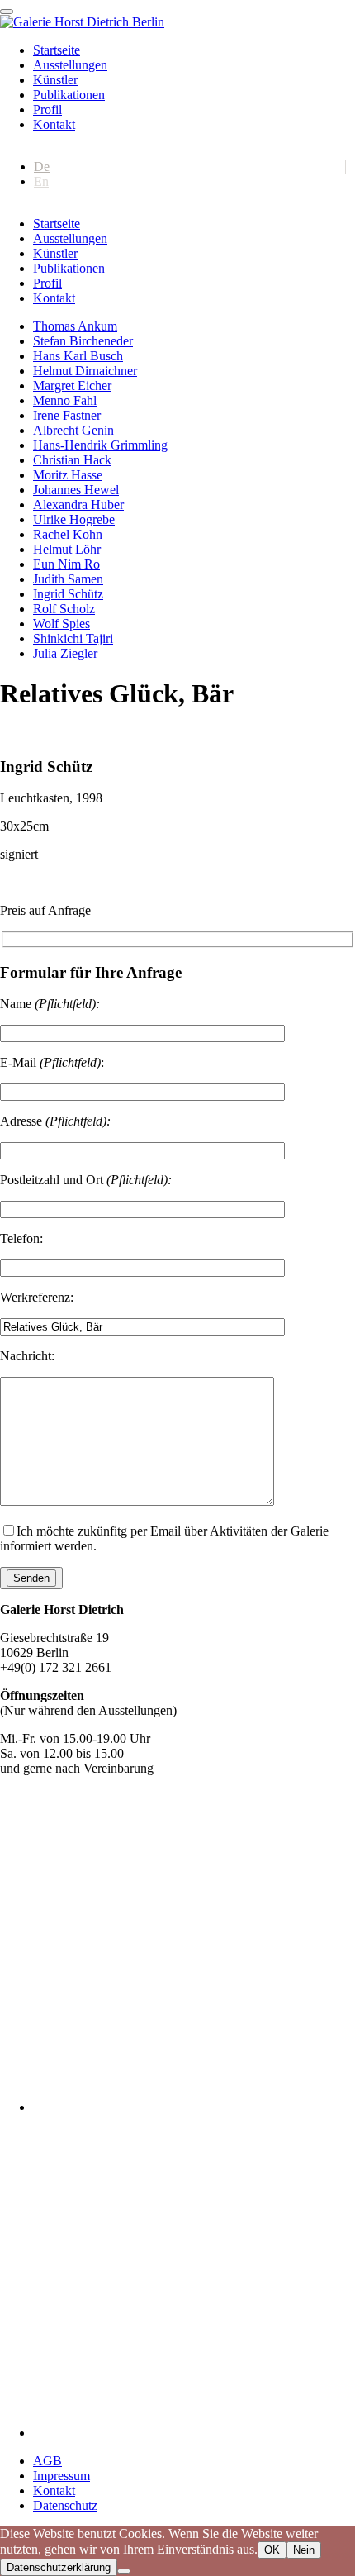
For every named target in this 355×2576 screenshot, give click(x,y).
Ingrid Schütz (68, 594)
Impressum (62, 2476)
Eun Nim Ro (66, 564)
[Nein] (124, 2571)
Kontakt (54, 124)
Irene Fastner (67, 415)
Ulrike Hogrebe (74, 519)
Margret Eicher (72, 386)
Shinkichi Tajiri (73, 638)
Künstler (55, 80)
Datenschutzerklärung (59, 2567)
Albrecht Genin (73, 430)
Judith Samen (68, 579)
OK (272, 2550)
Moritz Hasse (68, 475)
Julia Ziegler (65, 653)
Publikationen (69, 95)
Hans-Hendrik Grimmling (100, 445)
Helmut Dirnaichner (85, 371)
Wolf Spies (62, 624)
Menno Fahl (65, 400)
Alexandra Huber (78, 505)
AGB (47, 2461)
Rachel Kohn (68, 534)
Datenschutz (65, 2505)
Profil (47, 110)
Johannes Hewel (76, 490)
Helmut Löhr (67, 549)
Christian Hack (72, 460)
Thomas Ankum (75, 326)
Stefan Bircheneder (83, 341)
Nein (304, 2550)
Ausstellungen (70, 65)
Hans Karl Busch (78, 356)
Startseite (57, 50)
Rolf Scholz (64, 609)
